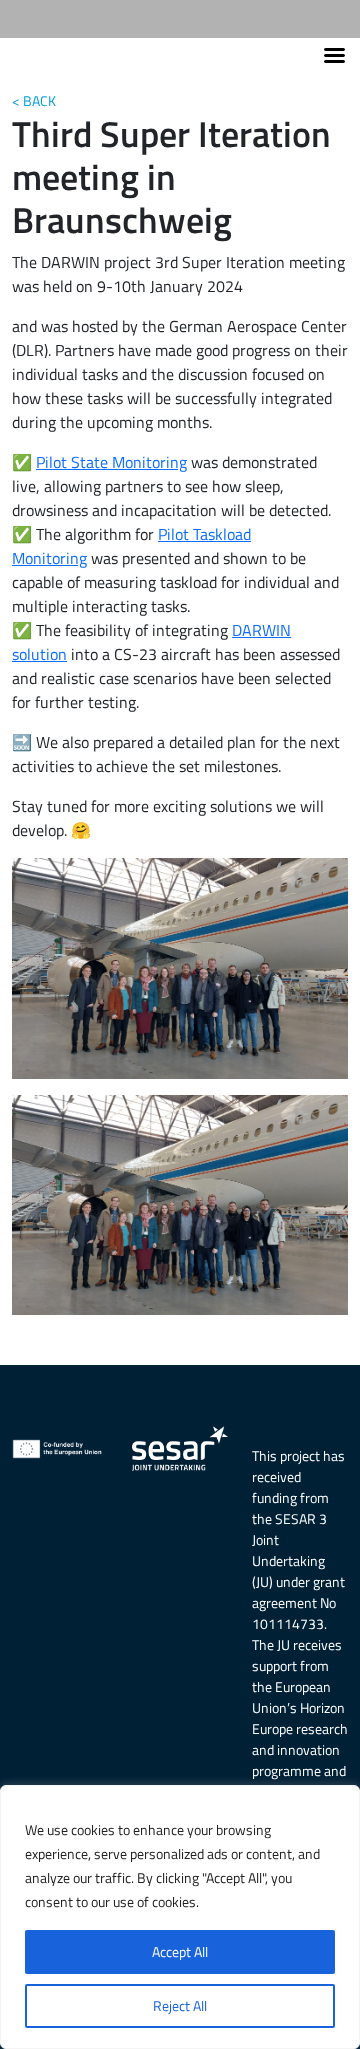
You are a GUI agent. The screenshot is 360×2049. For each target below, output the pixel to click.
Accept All (180, 1951)
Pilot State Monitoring (111, 462)
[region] (180, 1917)
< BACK (34, 100)
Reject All (180, 2005)
